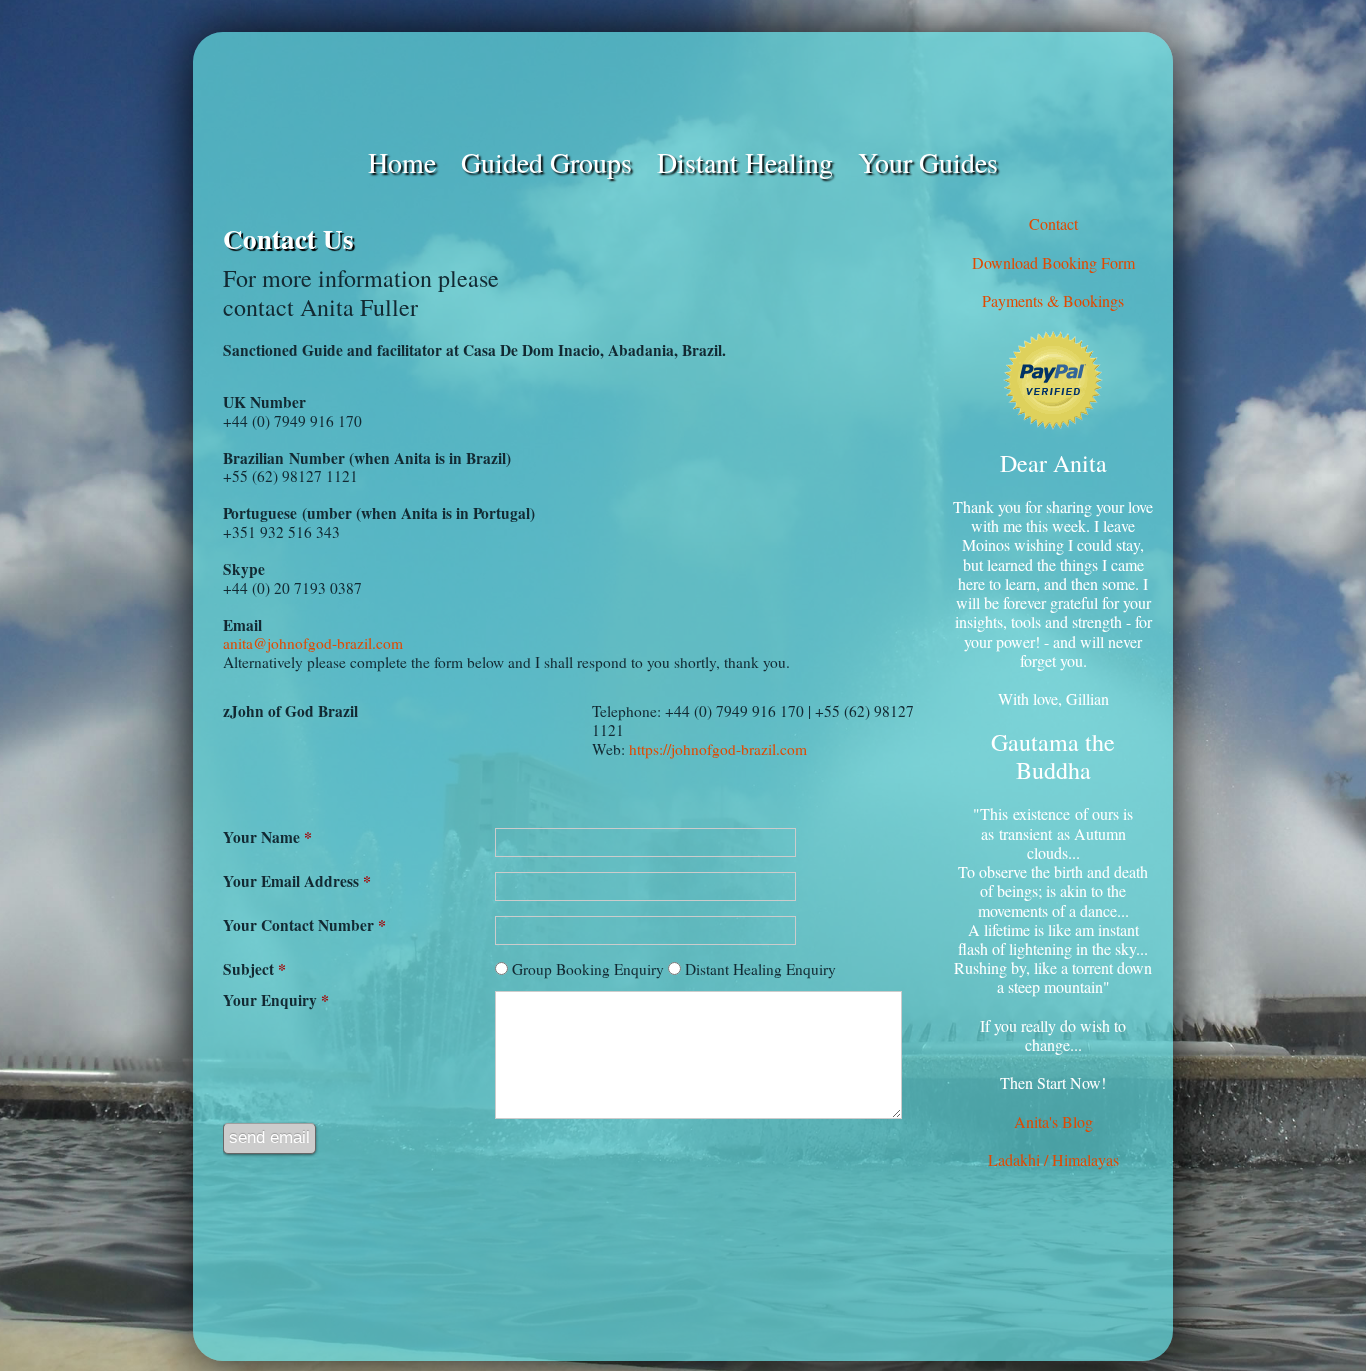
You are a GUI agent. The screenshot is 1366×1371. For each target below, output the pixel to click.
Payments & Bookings (1053, 300)
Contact (1053, 223)
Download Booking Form (1053, 262)
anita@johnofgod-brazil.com (313, 643)
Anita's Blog (1053, 1121)
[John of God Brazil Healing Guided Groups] (683, 88)
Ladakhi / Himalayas (1053, 1159)
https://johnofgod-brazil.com (718, 749)
